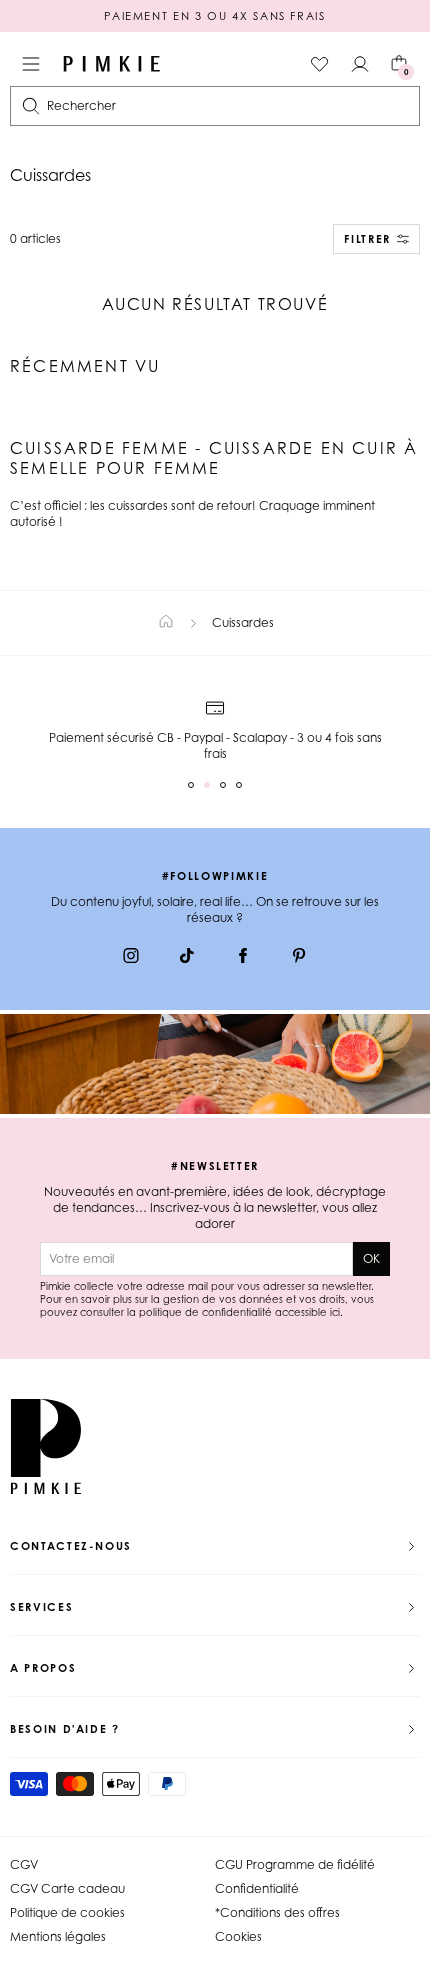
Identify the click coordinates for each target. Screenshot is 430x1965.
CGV (24, 1864)
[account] (360, 64)
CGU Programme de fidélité (295, 1864)
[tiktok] (187, 958)
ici (335, 1312)
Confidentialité (257, 1888)
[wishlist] (320, 64)
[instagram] (131, 958)
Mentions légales (58, 1936)
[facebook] (243, 958)
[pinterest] (299, 958)
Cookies (238, 1936)
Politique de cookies (67, 1912)
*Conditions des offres (277, 1912)
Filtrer (367, 239)
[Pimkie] (112, 64)
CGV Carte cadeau (67, 1888)
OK (371, 1258)
